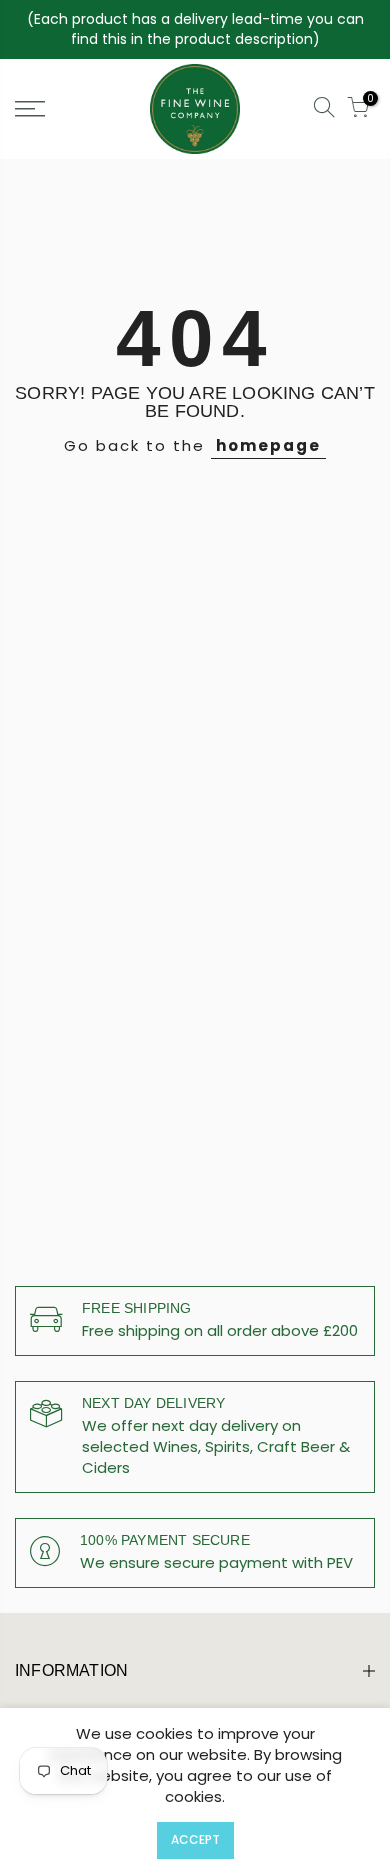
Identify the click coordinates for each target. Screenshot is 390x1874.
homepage (268, 445)
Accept (195, 1839)
